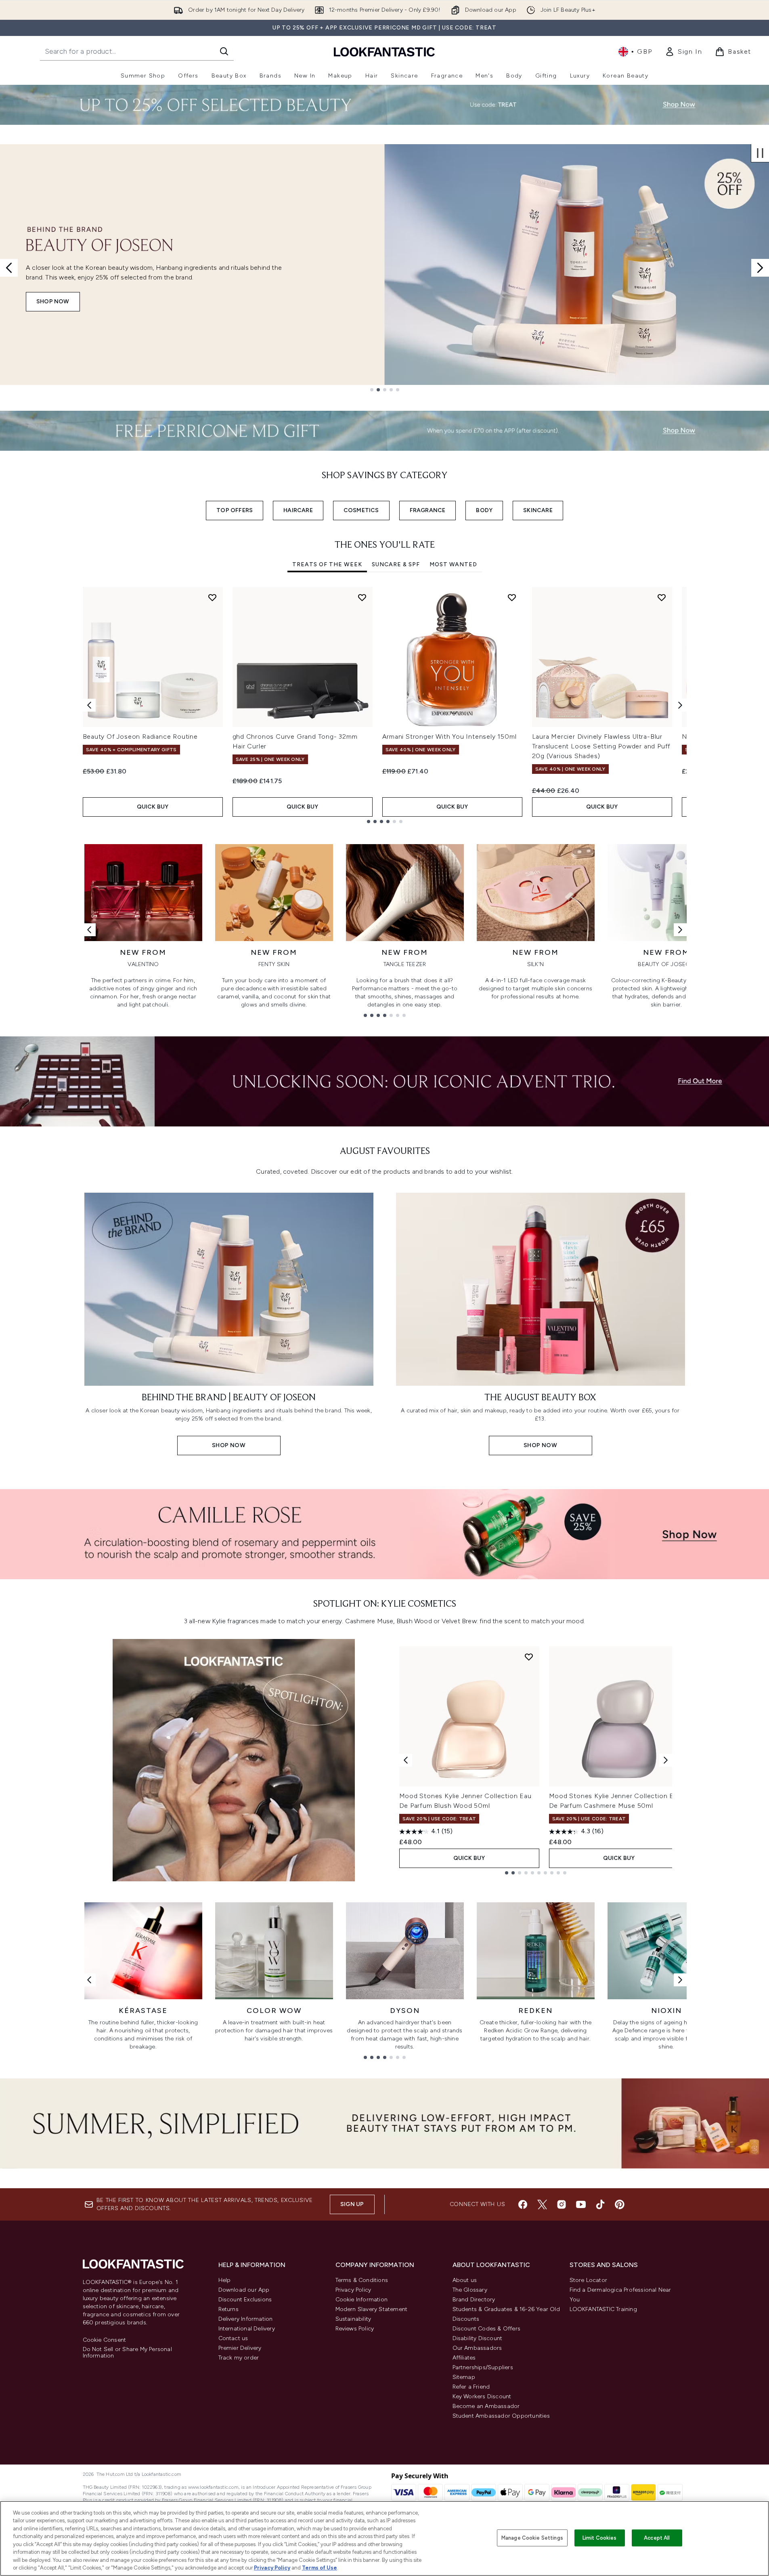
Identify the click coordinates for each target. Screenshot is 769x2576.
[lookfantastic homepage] (384, 51)
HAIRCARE (298, 510)
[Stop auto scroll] (760, 153)
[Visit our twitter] (542, 2204)
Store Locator (589, 2280)
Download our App (244, 2290)
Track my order (239, 2358)
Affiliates (464, 2358)
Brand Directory (474, 2300)
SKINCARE (538, 510)
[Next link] (680, 930)
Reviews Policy (355, 2329)
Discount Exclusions (245, 2300)
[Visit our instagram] (562, 2204)
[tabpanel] (385, 705)
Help (225, 2280)
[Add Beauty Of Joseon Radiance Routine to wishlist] (212, 597)
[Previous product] (406, 1760)
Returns (228, 2309)
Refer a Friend (471, 2387)
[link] (683, 52)
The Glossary (470, 2290)
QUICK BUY (153, 807)
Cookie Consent (105, 2340)
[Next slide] (760, 268)
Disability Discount (478, 2338)
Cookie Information (362, 2300)
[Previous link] (89, 930)
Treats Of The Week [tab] (327, 564)
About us (465, 2280)
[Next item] (680, 705)
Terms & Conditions (362, 2280)
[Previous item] (89, 705)
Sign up (352, 2204)
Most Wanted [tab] (453, 564)
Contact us (233, 2338)
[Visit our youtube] (581, 2204)
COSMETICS (361, 510)
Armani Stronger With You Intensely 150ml (449, 736)
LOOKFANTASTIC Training (603, 2309)
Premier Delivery (240, 2348)
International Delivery (247, 2329)
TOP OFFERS (235, 510)
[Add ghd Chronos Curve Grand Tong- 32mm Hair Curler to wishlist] (362, 597)
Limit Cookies (600, 2538)
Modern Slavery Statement (372, 2309)
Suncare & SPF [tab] (396, 564)
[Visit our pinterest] (620, 2204)
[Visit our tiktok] (600, 2204)
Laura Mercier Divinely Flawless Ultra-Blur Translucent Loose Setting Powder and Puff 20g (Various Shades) (601, 746)
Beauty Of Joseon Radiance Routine (140, 736)
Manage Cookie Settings (532, 2538)
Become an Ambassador (486, 2406)
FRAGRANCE (428, 510)
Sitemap (464, 2377)
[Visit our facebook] (523, 2204)
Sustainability (353, 2319)
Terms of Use (320, 2568)
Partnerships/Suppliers (483, 2367)
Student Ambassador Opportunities (501, 2416)
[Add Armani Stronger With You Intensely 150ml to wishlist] (512, 597)
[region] (384, 2538)
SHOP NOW (53, 302)
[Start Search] (224, 51)
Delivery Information (246, 2319)
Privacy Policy (353, 2290)
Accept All (657, 2538)
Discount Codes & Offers (487, 2329)
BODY (484, 510)
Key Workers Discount (482, 2396)
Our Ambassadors (477, 2348)
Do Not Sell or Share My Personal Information (127, 2353)
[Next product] (666, 1760)
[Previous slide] (9, 268)
